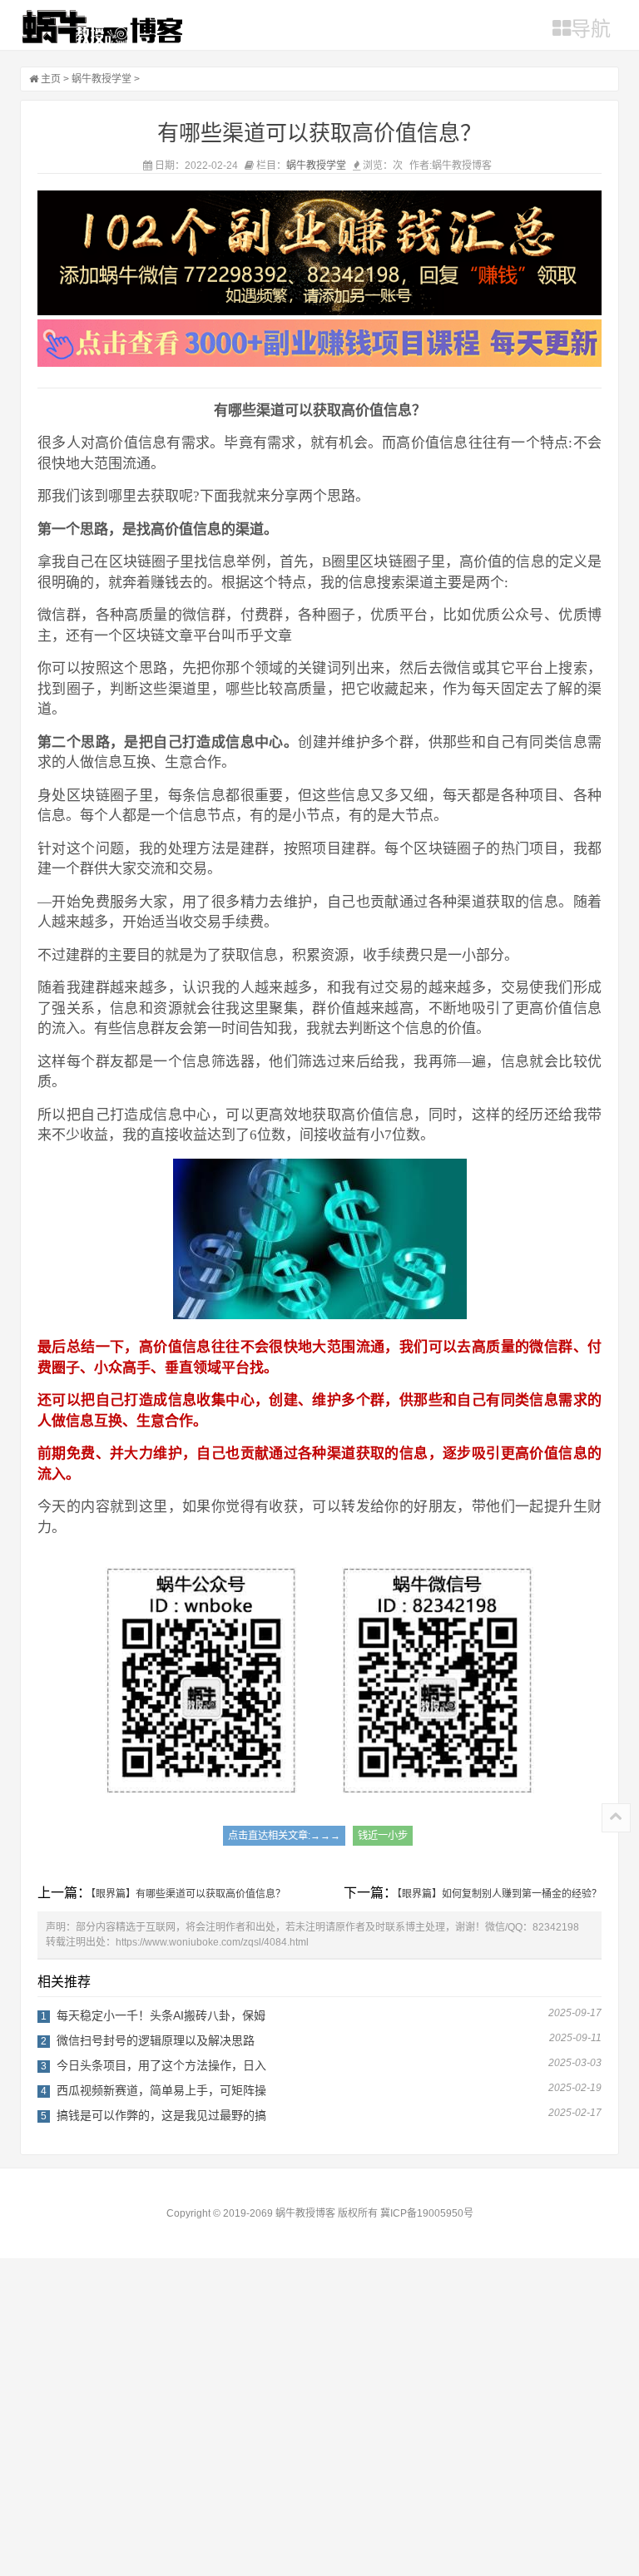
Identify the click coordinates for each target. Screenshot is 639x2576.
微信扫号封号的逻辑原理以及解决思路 (156, 2040)
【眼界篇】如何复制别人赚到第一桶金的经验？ (499, 1894)
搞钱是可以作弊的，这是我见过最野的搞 (161, 2115)
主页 (51, 79)
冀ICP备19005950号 (427, 2213)
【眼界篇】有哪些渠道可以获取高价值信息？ (188, 1894)
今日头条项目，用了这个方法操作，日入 (161, 2065)
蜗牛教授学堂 (102, 79)
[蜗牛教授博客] (102, 27)
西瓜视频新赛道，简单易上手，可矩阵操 (161, 2090)
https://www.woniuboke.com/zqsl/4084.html (212, 1942)
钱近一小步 (383, 1836)
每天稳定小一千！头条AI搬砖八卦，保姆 (161, 2015)
